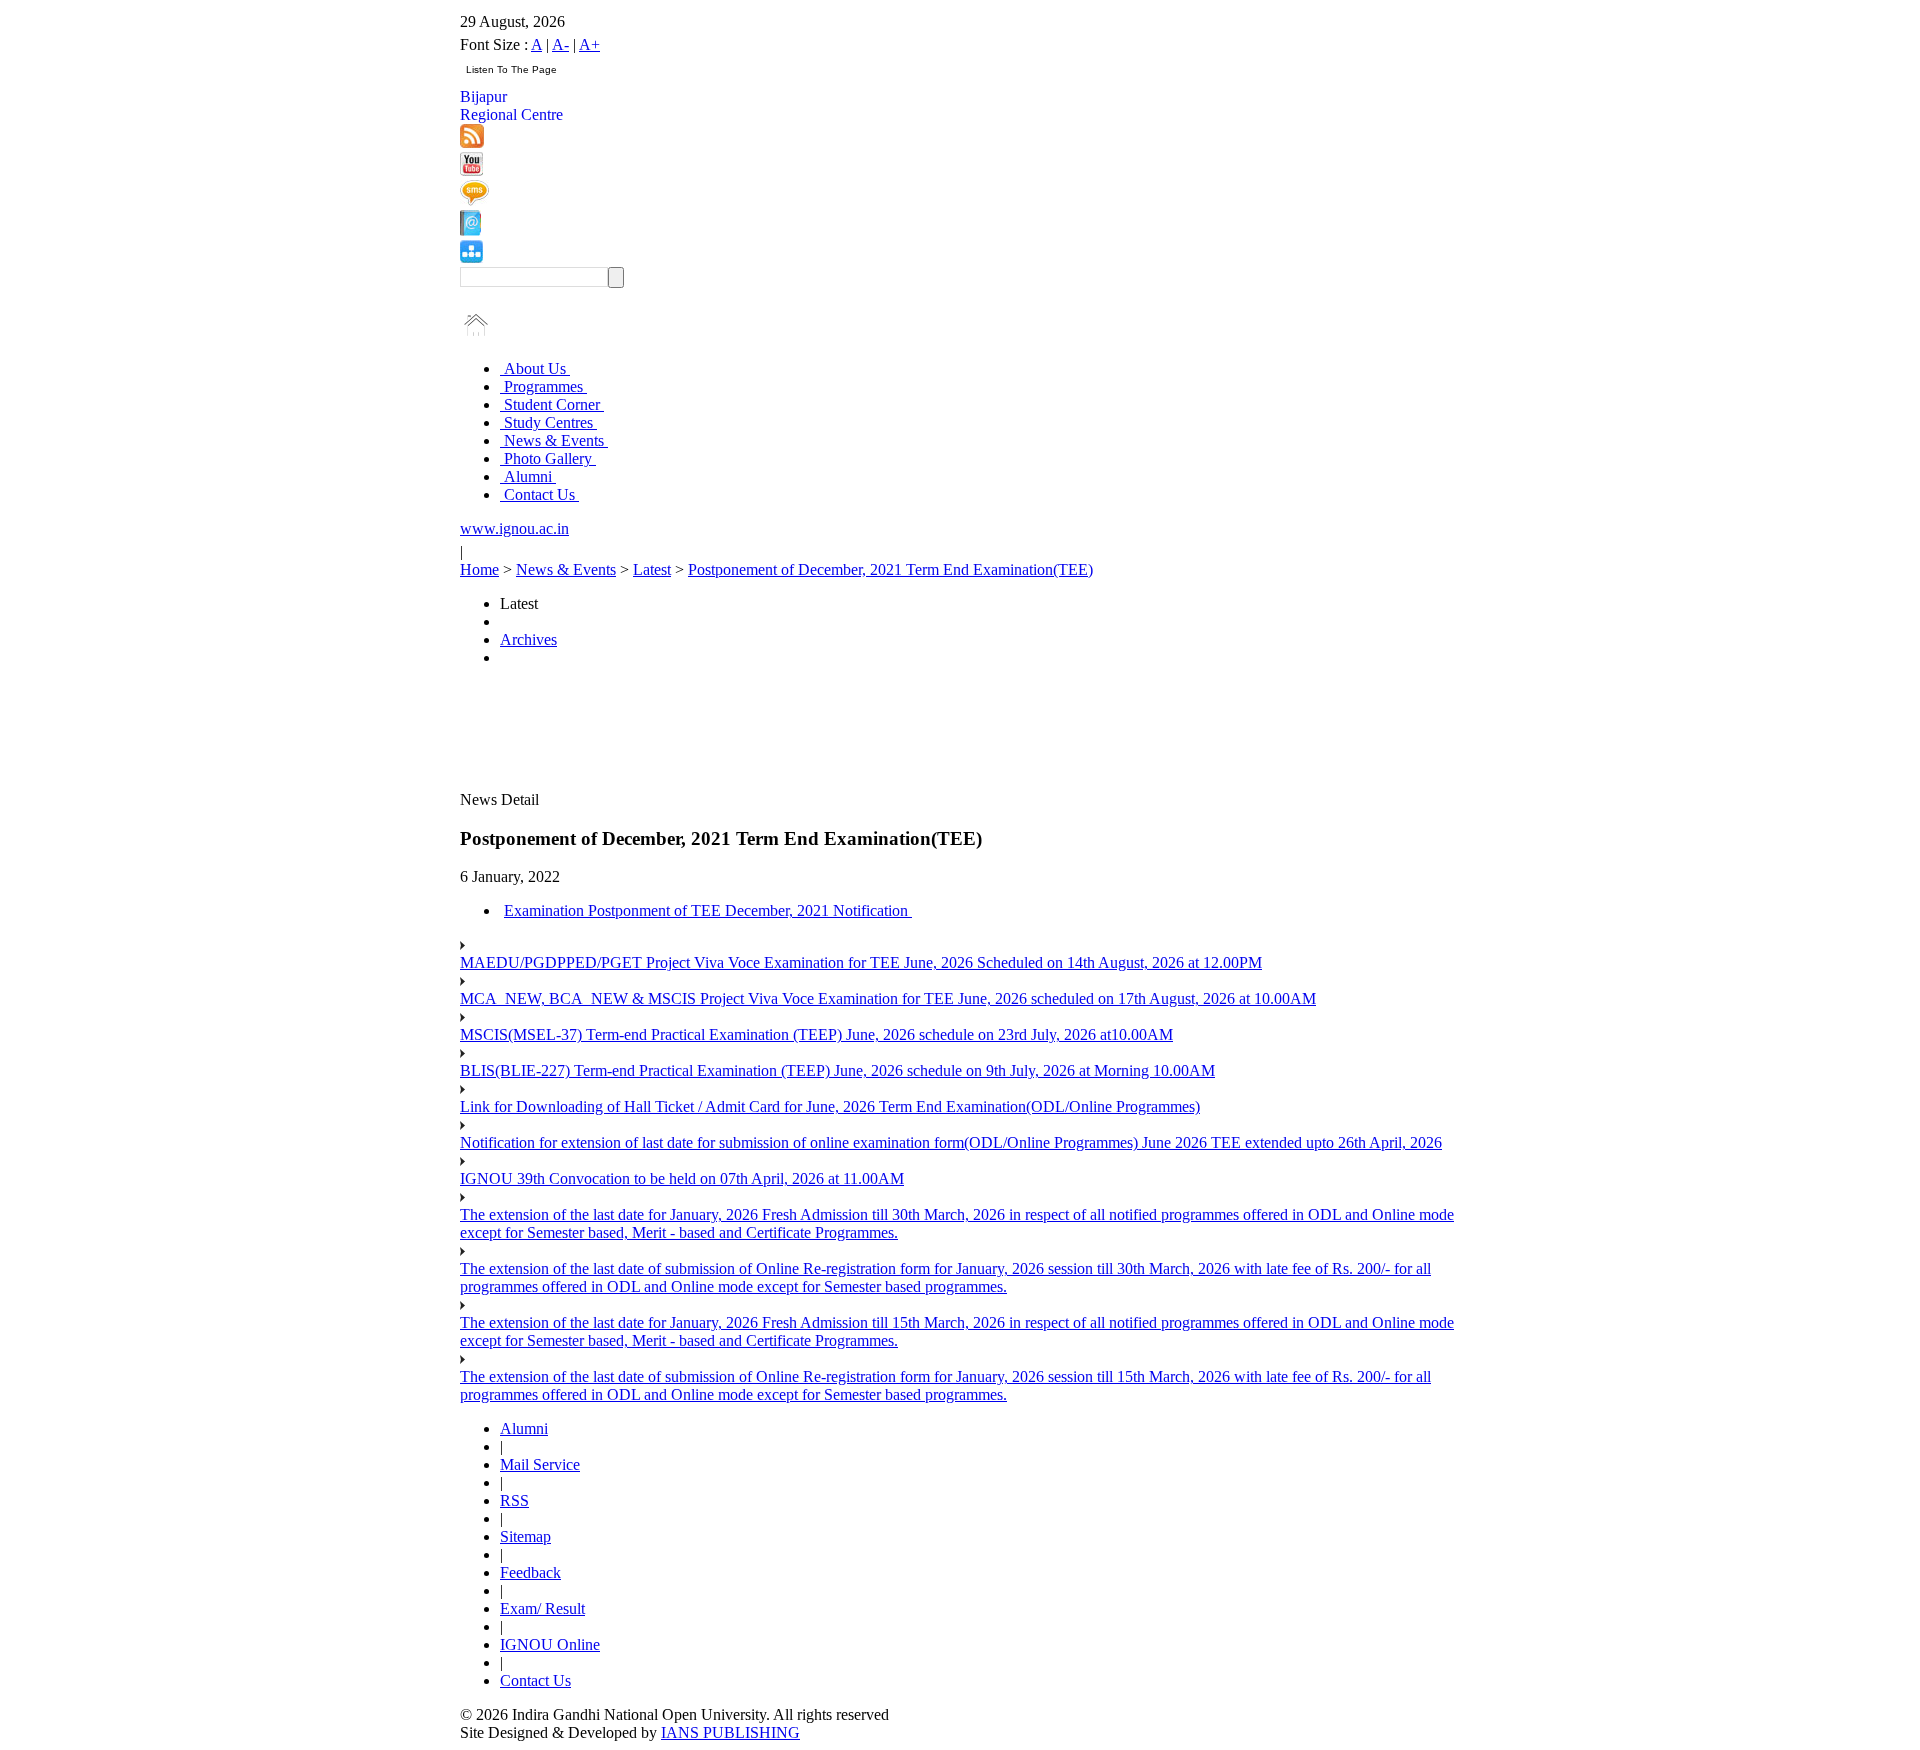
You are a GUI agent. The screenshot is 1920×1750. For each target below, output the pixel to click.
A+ (589, 44)
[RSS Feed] (472, 142)
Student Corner (552, 404)
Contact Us (539, 494)
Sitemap (525, 1536)
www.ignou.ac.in (514, 528)
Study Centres (548, 422)
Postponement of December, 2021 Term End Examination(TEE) (890, 569)
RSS (514, 1500)
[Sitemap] (471, 257)
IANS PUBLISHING (730, 1732)
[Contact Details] (470, 230)
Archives (528, 639)
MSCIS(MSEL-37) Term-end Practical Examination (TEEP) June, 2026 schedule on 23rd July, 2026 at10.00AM (816, 1034)
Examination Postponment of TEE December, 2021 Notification (708, 910)
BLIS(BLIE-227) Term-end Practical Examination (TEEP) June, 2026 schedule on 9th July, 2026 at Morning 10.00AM (837, 1070)
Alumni (528, 476)
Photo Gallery (548, 458)
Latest (652, 569)
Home (479, 569)
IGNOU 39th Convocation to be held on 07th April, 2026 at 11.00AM (682, 1178)
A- (560, 44)
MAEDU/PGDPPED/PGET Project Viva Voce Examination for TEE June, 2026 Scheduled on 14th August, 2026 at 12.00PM (861, 962)
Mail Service (540, 1464)
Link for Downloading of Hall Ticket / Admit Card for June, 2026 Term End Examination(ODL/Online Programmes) (830, 1106)
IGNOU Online (550, 1644)
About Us (535, 368)
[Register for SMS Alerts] (474, 200)
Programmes (543, 386)
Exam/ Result (542, 1608)
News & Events (554, 440)
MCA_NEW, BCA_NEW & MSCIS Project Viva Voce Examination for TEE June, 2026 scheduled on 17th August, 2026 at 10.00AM (888, 998)
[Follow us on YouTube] (471, 170)
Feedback (530, 1572)
